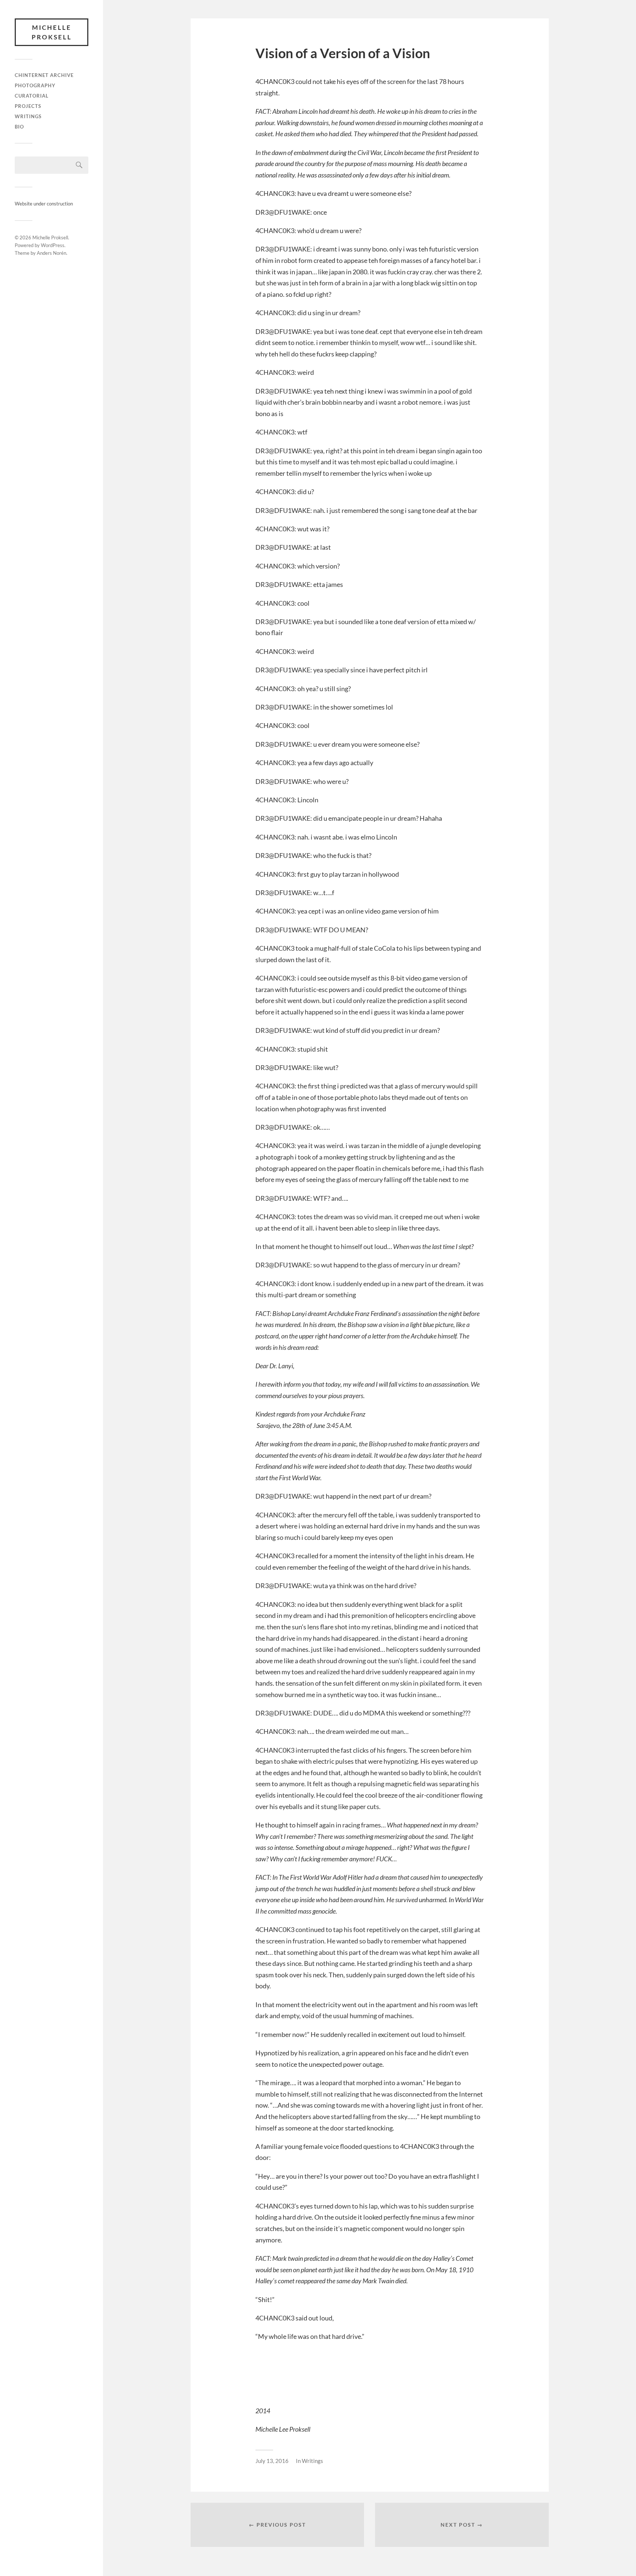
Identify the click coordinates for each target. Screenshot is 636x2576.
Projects (28, 106)
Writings (28, 116)
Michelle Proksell (52, 32)
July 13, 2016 (272, 2461)
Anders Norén (52, 253)
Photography (35, 85)
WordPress (53, 245)
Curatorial (32, 96)
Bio (19, 127)
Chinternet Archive (44, 75)
